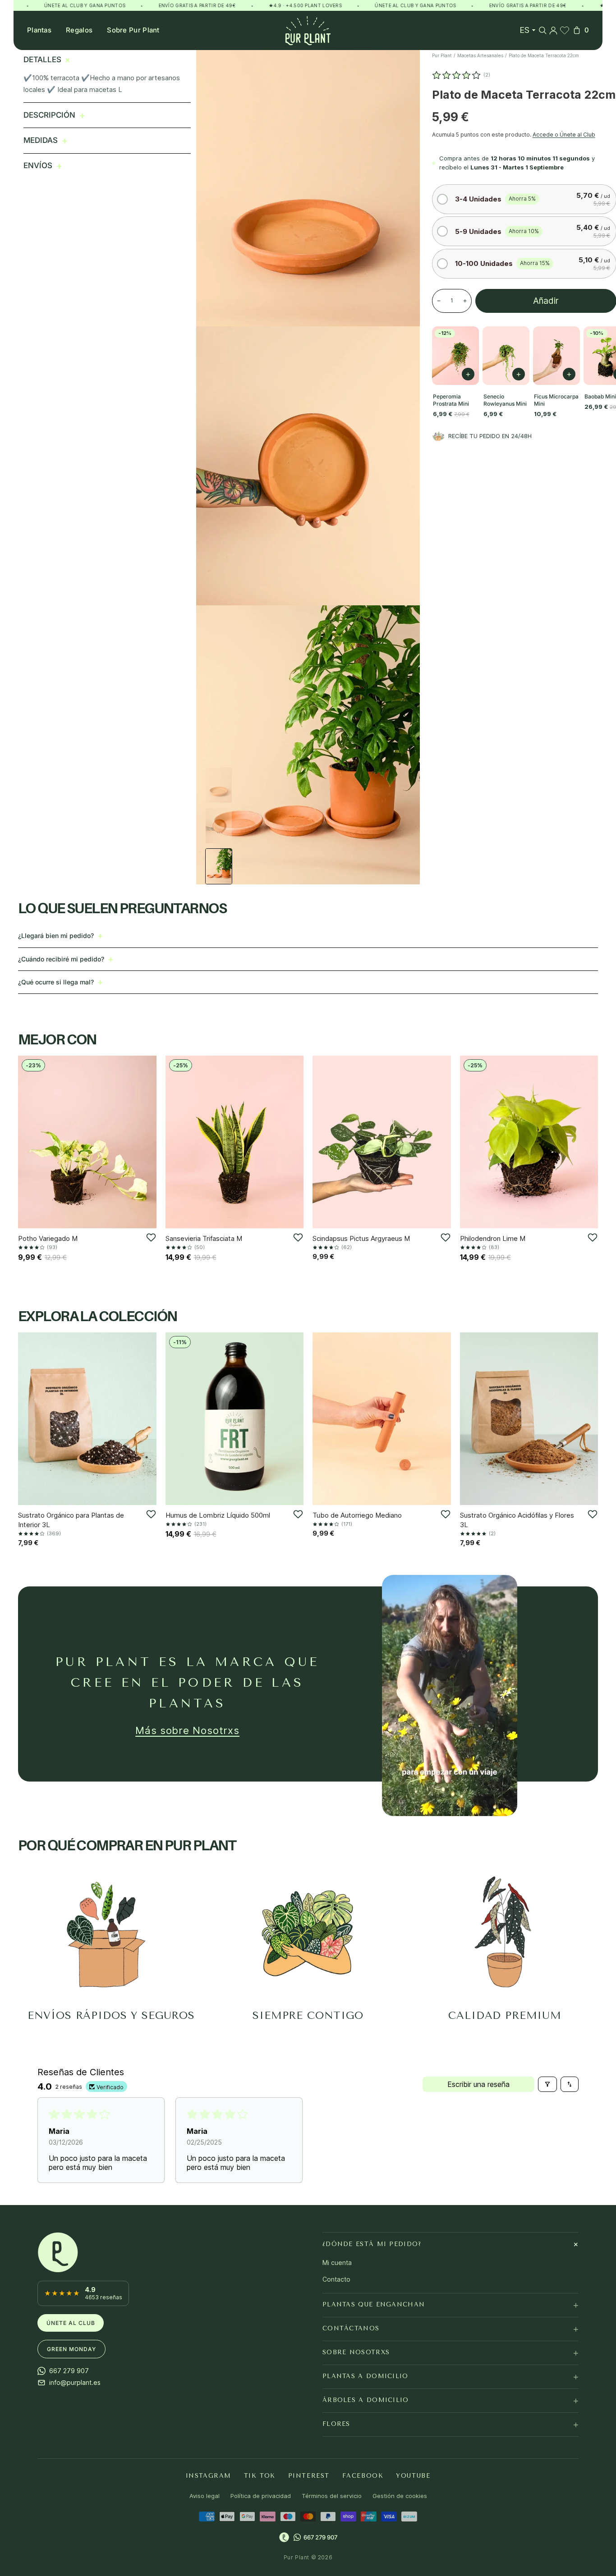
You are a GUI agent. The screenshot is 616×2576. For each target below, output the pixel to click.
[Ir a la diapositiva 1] (219, 785)
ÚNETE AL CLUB (71, 2322)
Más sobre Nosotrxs (187, 1730)
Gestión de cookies (400, 2496)
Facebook (363, 2475)
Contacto (336, 2279)
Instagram (209, 2475)
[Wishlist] (565, 30)
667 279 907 (320, 2537)
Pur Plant (442, 55)
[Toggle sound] (504, 1803)
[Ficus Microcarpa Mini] (556, 356)
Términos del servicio (332, 2496)
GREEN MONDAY (71, 2349)
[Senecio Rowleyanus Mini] (506, 356)
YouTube (413, 2475)
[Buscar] (542, 30)
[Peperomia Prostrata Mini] (455, 356)
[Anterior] (28, 1142)
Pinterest (309, 2475)
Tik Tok (260, 2475)
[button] (524, 199)
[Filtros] (547, 2084)
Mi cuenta (337, 2263)
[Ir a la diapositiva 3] (219, 866)
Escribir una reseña (478, 2084)
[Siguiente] (147, 1142)
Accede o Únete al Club (564, 135)
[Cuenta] (553, 30)
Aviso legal (205, 2496)
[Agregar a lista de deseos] (151, 1238)
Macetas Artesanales (480, 55)
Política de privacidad (261, 2496)
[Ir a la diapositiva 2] (219, 826)
